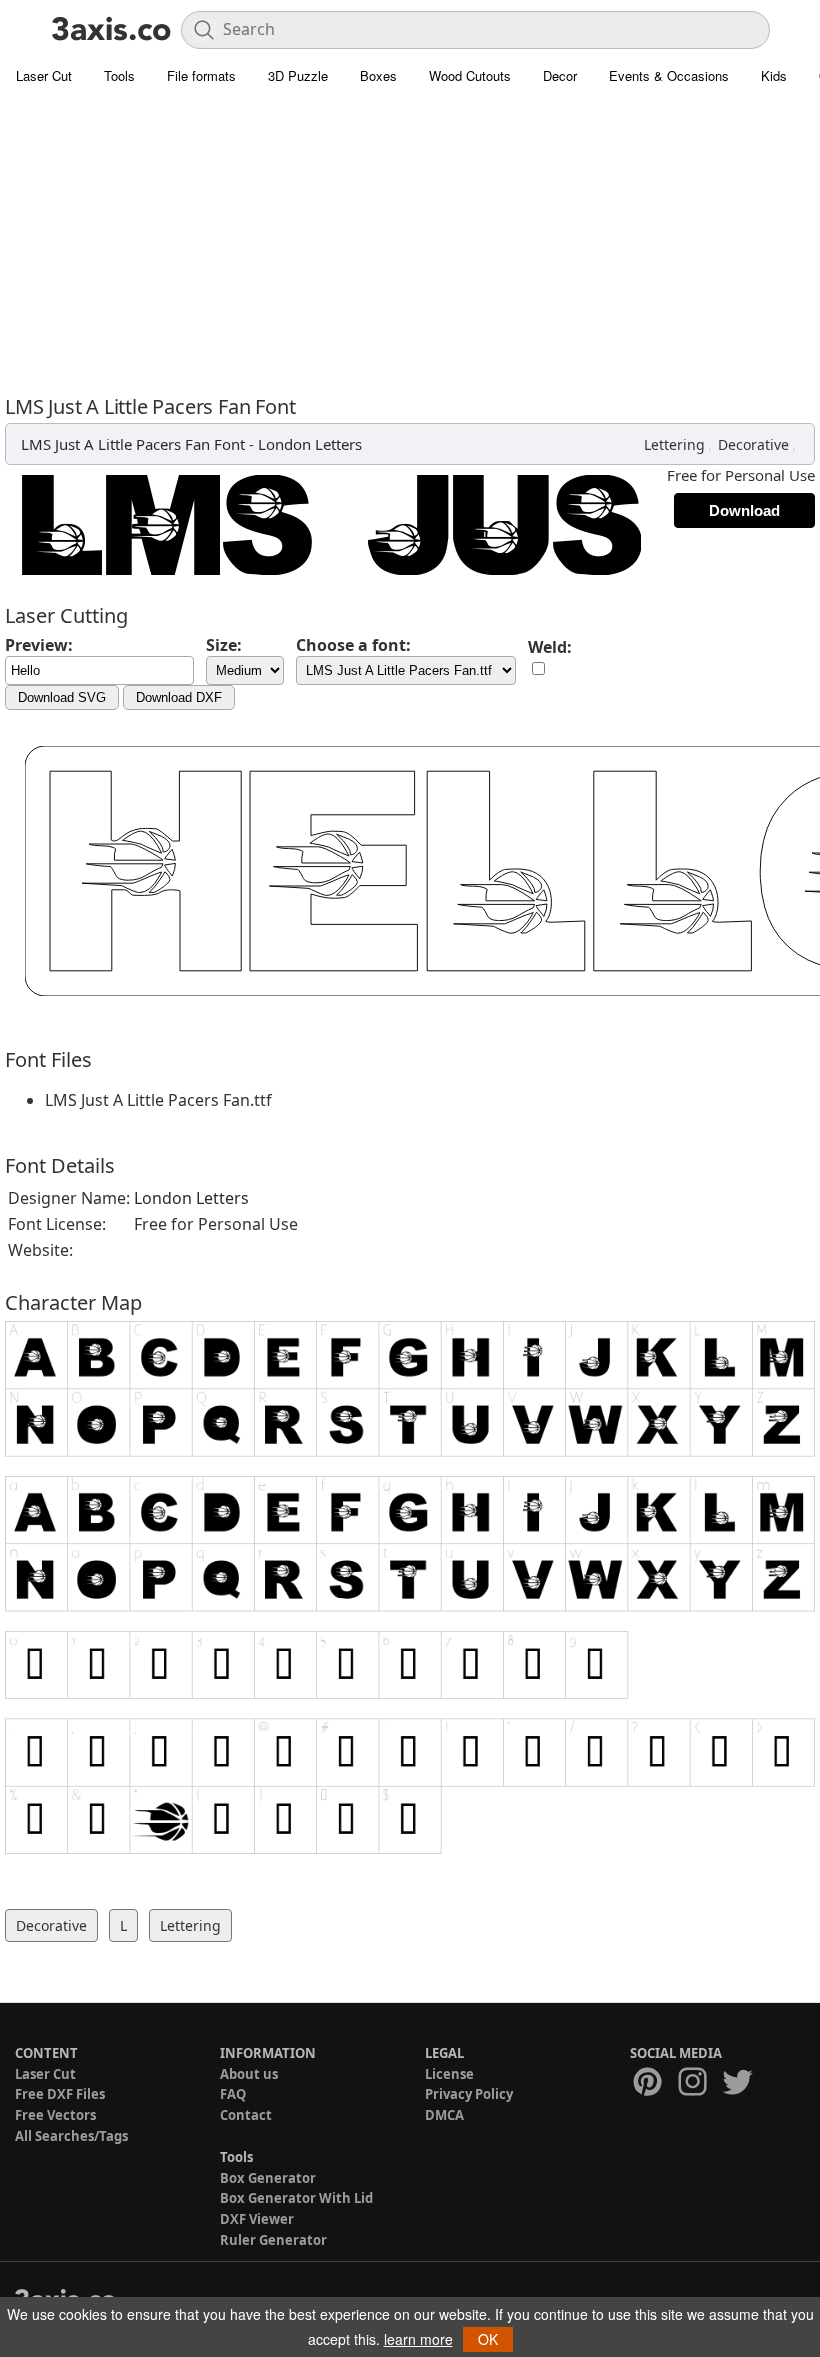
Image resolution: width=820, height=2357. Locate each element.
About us (249, 2074)
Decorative (753, 444)
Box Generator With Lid (296, 2198)
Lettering (674, 444)
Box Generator (268, 2178)
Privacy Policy (469, 2094)
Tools (119, 75)
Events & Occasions (669, 75)
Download (744, 510)
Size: (224, 645)
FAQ (233, 2094)
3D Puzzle (298, 75)
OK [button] (488, 2339)
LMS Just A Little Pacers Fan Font (133, 444)
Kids (774, 75)
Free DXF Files (60, 2094)
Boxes (378, 75)
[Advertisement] (410, 245)
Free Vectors (55, 2115)
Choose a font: (353, 645)
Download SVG (62, 697)
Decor (560, 75)
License (449, 2074)
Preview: (39, 645)
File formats (201, 75)
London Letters (310, 444)
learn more (418, 2339)
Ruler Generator (273, 2240)
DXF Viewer (257, 2219)
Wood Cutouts (470, 75)
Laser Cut (44, 75)
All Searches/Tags (71, 2136)
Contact (246, 2115)
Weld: (550, 647)
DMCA (444, 2115)
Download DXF (179, 697)
